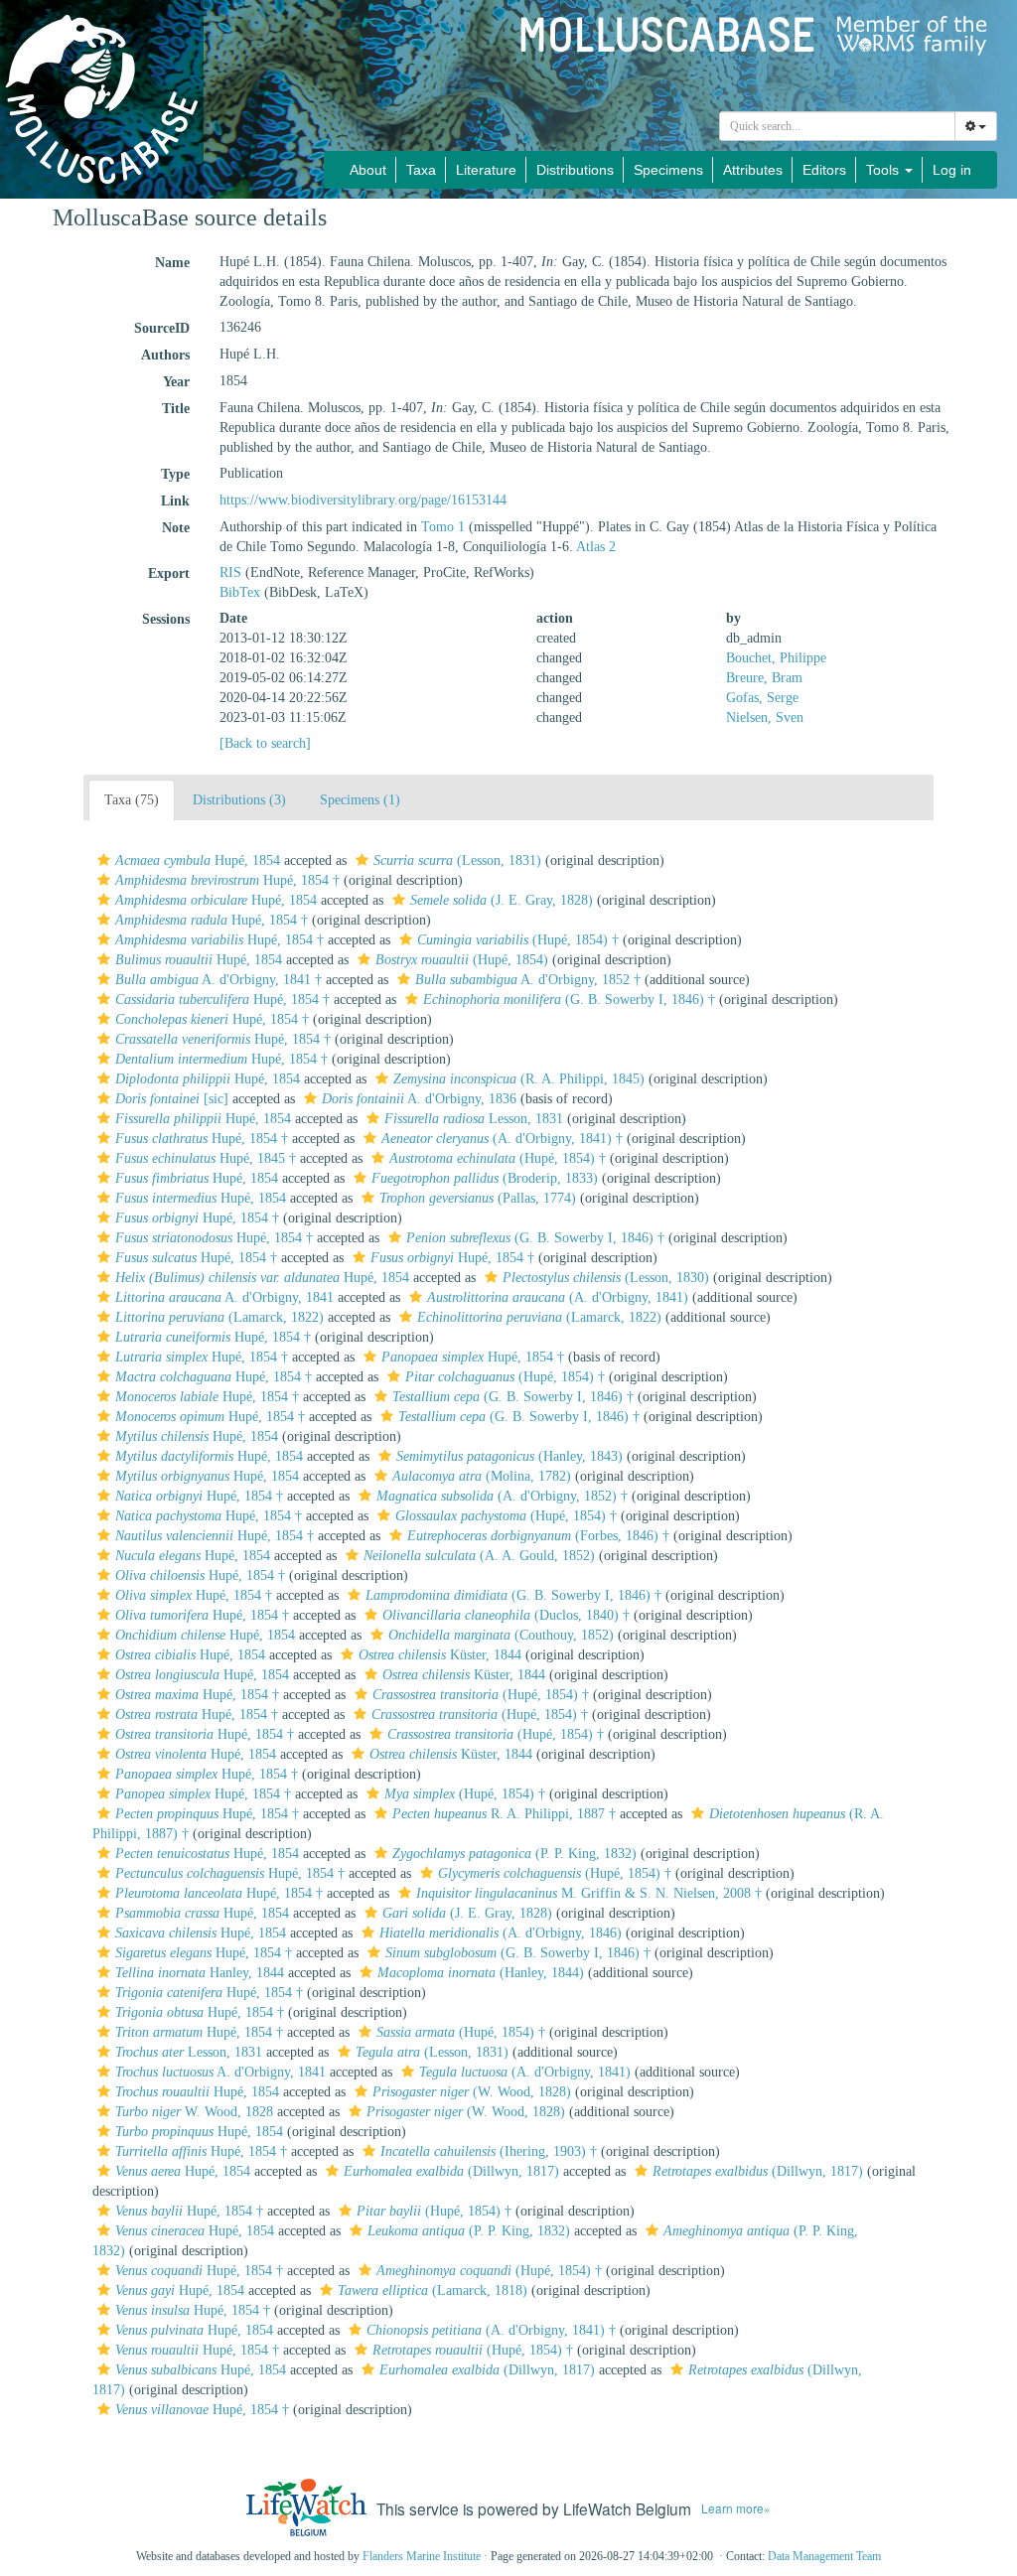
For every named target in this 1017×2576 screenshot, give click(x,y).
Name (172, 263)
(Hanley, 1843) (509, 1456)
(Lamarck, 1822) (219, 1317)
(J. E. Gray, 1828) (502, 900)
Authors (165, 355)
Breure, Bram (764, 678)
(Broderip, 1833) (485, 1178)
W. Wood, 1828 (194, 2112)
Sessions (166, 619)
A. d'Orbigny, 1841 (224, 1297)
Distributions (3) (239, 800)
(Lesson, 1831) (457, 860)
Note (176, 528)
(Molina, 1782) (482, 1476)
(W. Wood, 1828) (472, 2092)
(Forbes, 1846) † (538, 1536)
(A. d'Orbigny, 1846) (501, 1933)
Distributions (575, 170)
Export (169, 573)
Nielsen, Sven (765, 717)
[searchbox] (838, 126)
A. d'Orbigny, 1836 (419, 1099)
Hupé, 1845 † (206, 1158)
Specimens (668, 170)
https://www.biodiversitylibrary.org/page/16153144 (363, 500)
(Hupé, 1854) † (518, 940)
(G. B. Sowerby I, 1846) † (569, 1000)
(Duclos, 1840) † (506, 1615)
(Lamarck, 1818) (433, 2290)
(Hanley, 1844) (481, 1973)
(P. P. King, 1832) (514, 1854)
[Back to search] (265, 743)
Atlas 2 (596, 547)
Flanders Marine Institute (422, 2556)
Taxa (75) (132, 800)
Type (175, 474)
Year (176, 382)
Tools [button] (884, 170)
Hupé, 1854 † (227, 880)
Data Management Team (824, 2556)
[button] (104, 860)
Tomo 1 (443, 527)
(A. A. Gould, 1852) (479, 1556)
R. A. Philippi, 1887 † (504, 1814)
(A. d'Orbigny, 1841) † (502, 1139)
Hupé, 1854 (198, 860)
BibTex (240, 592)
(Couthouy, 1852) (501, 1635)
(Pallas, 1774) (478, 1198)
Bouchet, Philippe (776, 658)
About (368, 170)
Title (176, 409)
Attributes (753, 170)
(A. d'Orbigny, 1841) (558, 1297)
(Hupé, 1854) (462, 960)
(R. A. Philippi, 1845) (519, 1079)
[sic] (172, 1099)
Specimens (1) (360, 800)
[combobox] (837, 126)
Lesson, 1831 (474, 1119)
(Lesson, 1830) (606, 1278)
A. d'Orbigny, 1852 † (528, 980)
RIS (230, 572)
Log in (952, 170)
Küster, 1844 (440, 1655)
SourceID (162, 328)
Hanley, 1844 (200, 1973)
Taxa (421, 170)
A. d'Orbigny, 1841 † (218, 980)
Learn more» (736, 2508)
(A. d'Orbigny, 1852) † (502, 1496)
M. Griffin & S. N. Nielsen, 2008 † (589, 1893)
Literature (486, 170)
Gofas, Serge (762, 698)
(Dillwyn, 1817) (451, 2171)
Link (175, 501)
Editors (824, 170)
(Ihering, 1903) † (489, 2151)
